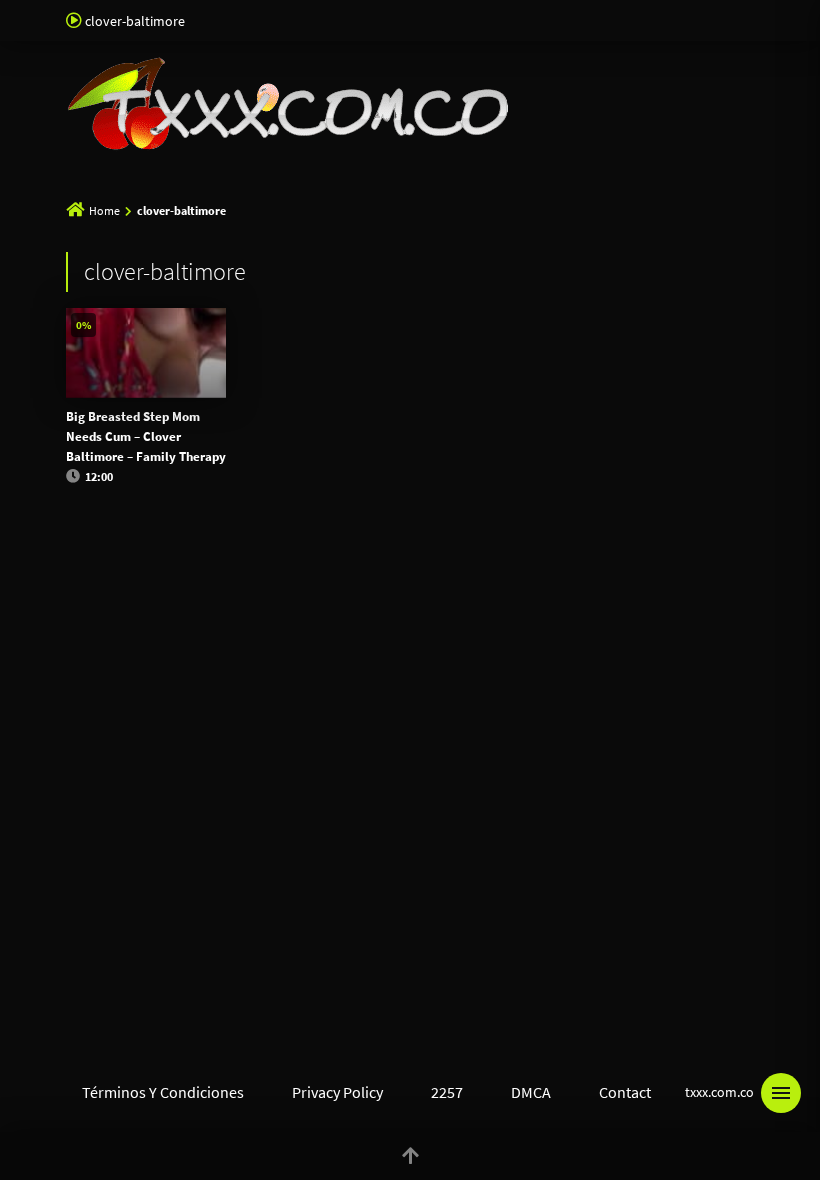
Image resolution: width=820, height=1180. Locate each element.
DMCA (531, 1092)
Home (104, 210)
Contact (625, 1092)
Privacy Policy (337, 1092)
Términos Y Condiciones (163, 1092)
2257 (447, 1092)
